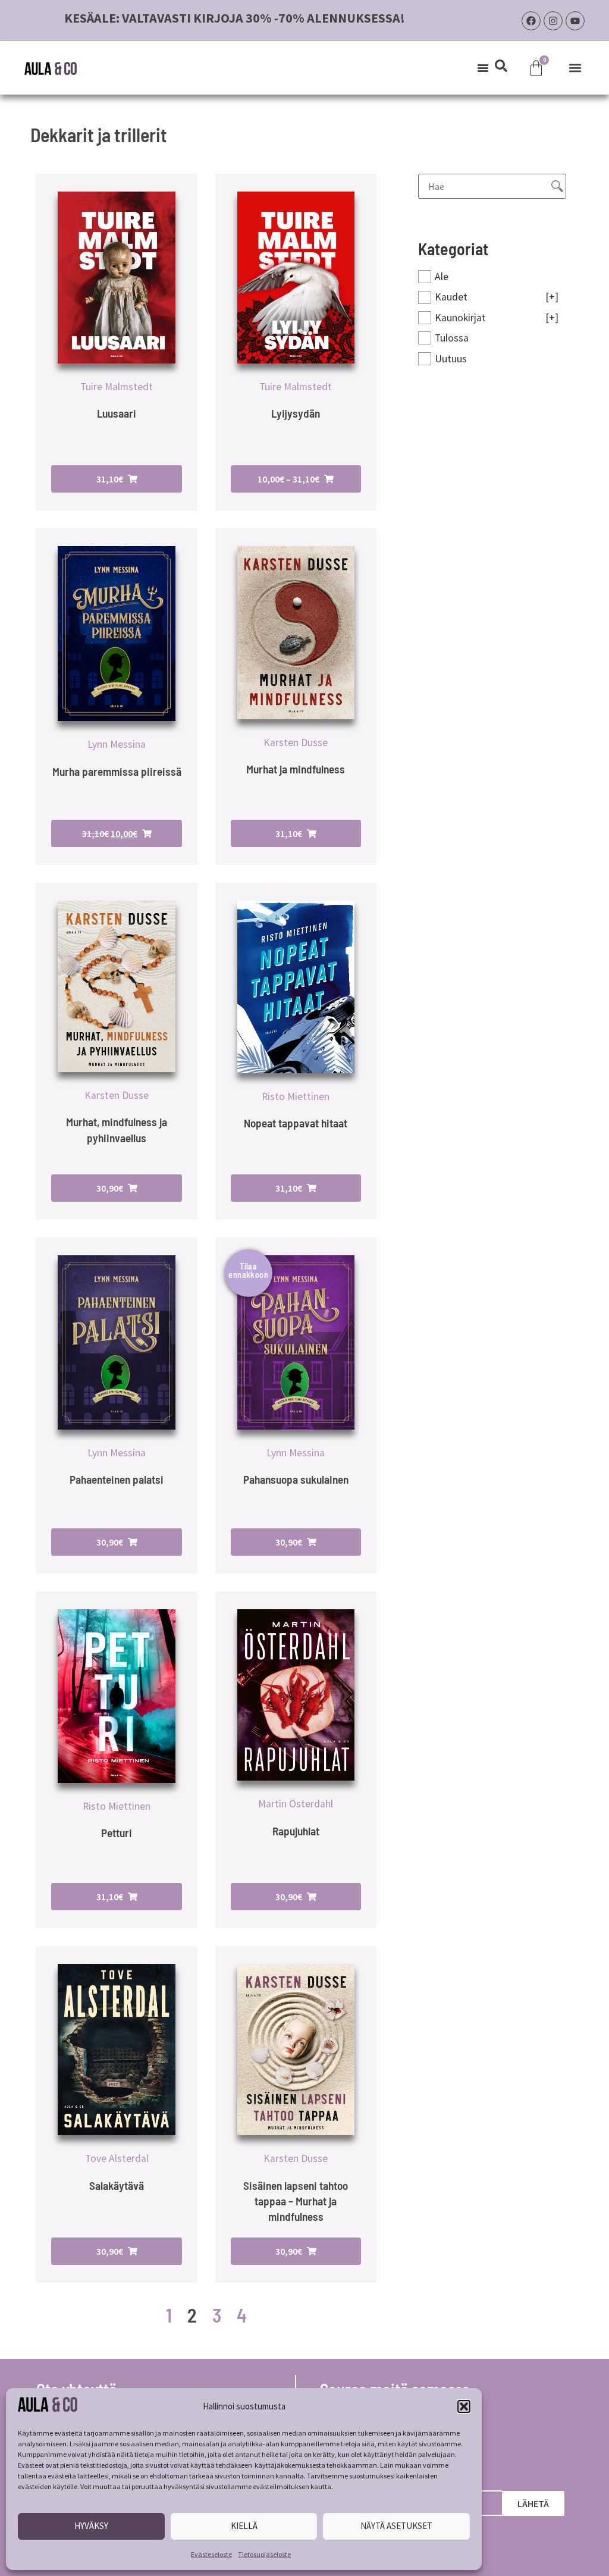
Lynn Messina (117, 744)
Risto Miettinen (296, 1096)
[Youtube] (575, 21)
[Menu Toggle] (483, 68)
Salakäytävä (117, 2185)
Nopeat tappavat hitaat (296, 1123)
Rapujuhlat (296, 1831)
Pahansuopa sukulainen (296, 1479)
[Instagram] (553, 21)
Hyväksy (91, 2526)
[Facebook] (531, 21)
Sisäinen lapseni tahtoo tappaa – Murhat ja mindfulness (296, 2201)
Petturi (117, 1833)
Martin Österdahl (296, 1804)
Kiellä (244, 2526)
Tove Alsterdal (117, 2158)
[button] (464, 2406)
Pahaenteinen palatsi (117, 1479)
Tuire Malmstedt (117, 387)
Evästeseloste (211, 2554)
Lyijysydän (296, 413)
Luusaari (117, 413)
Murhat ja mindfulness (296, 769)
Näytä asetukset (396, 2526)
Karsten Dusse (296, 742)
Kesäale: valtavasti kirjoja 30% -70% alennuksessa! (235, 18)
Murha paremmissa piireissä (117, 771)
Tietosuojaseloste (264, 2554)
